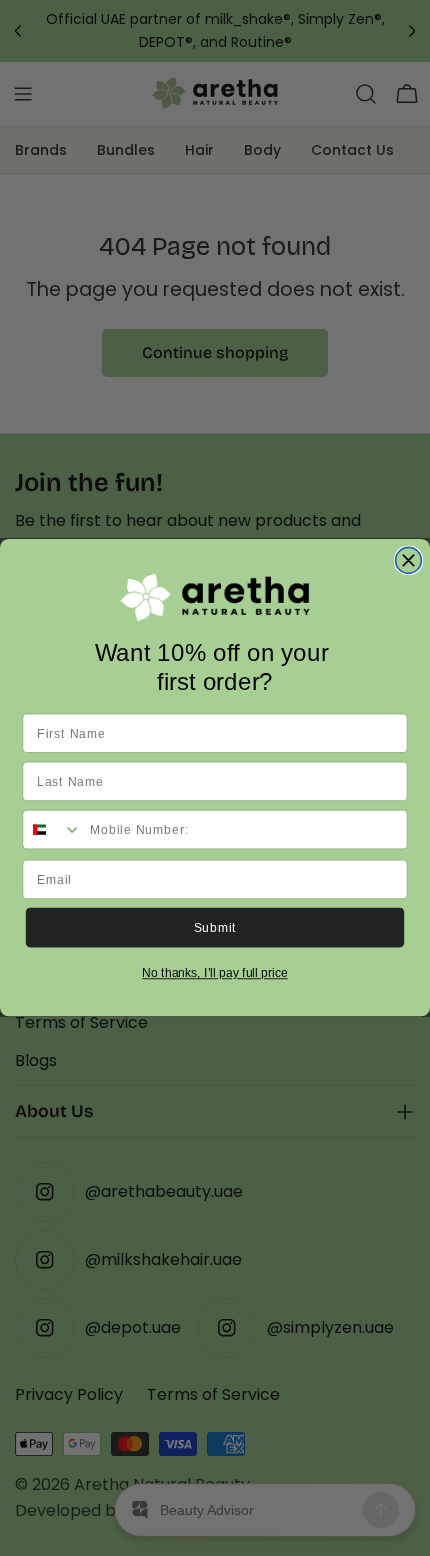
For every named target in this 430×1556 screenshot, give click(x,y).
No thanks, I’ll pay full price (214, 974)
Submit (215, 928)
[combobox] (52, 830)
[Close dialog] (409, 561)
